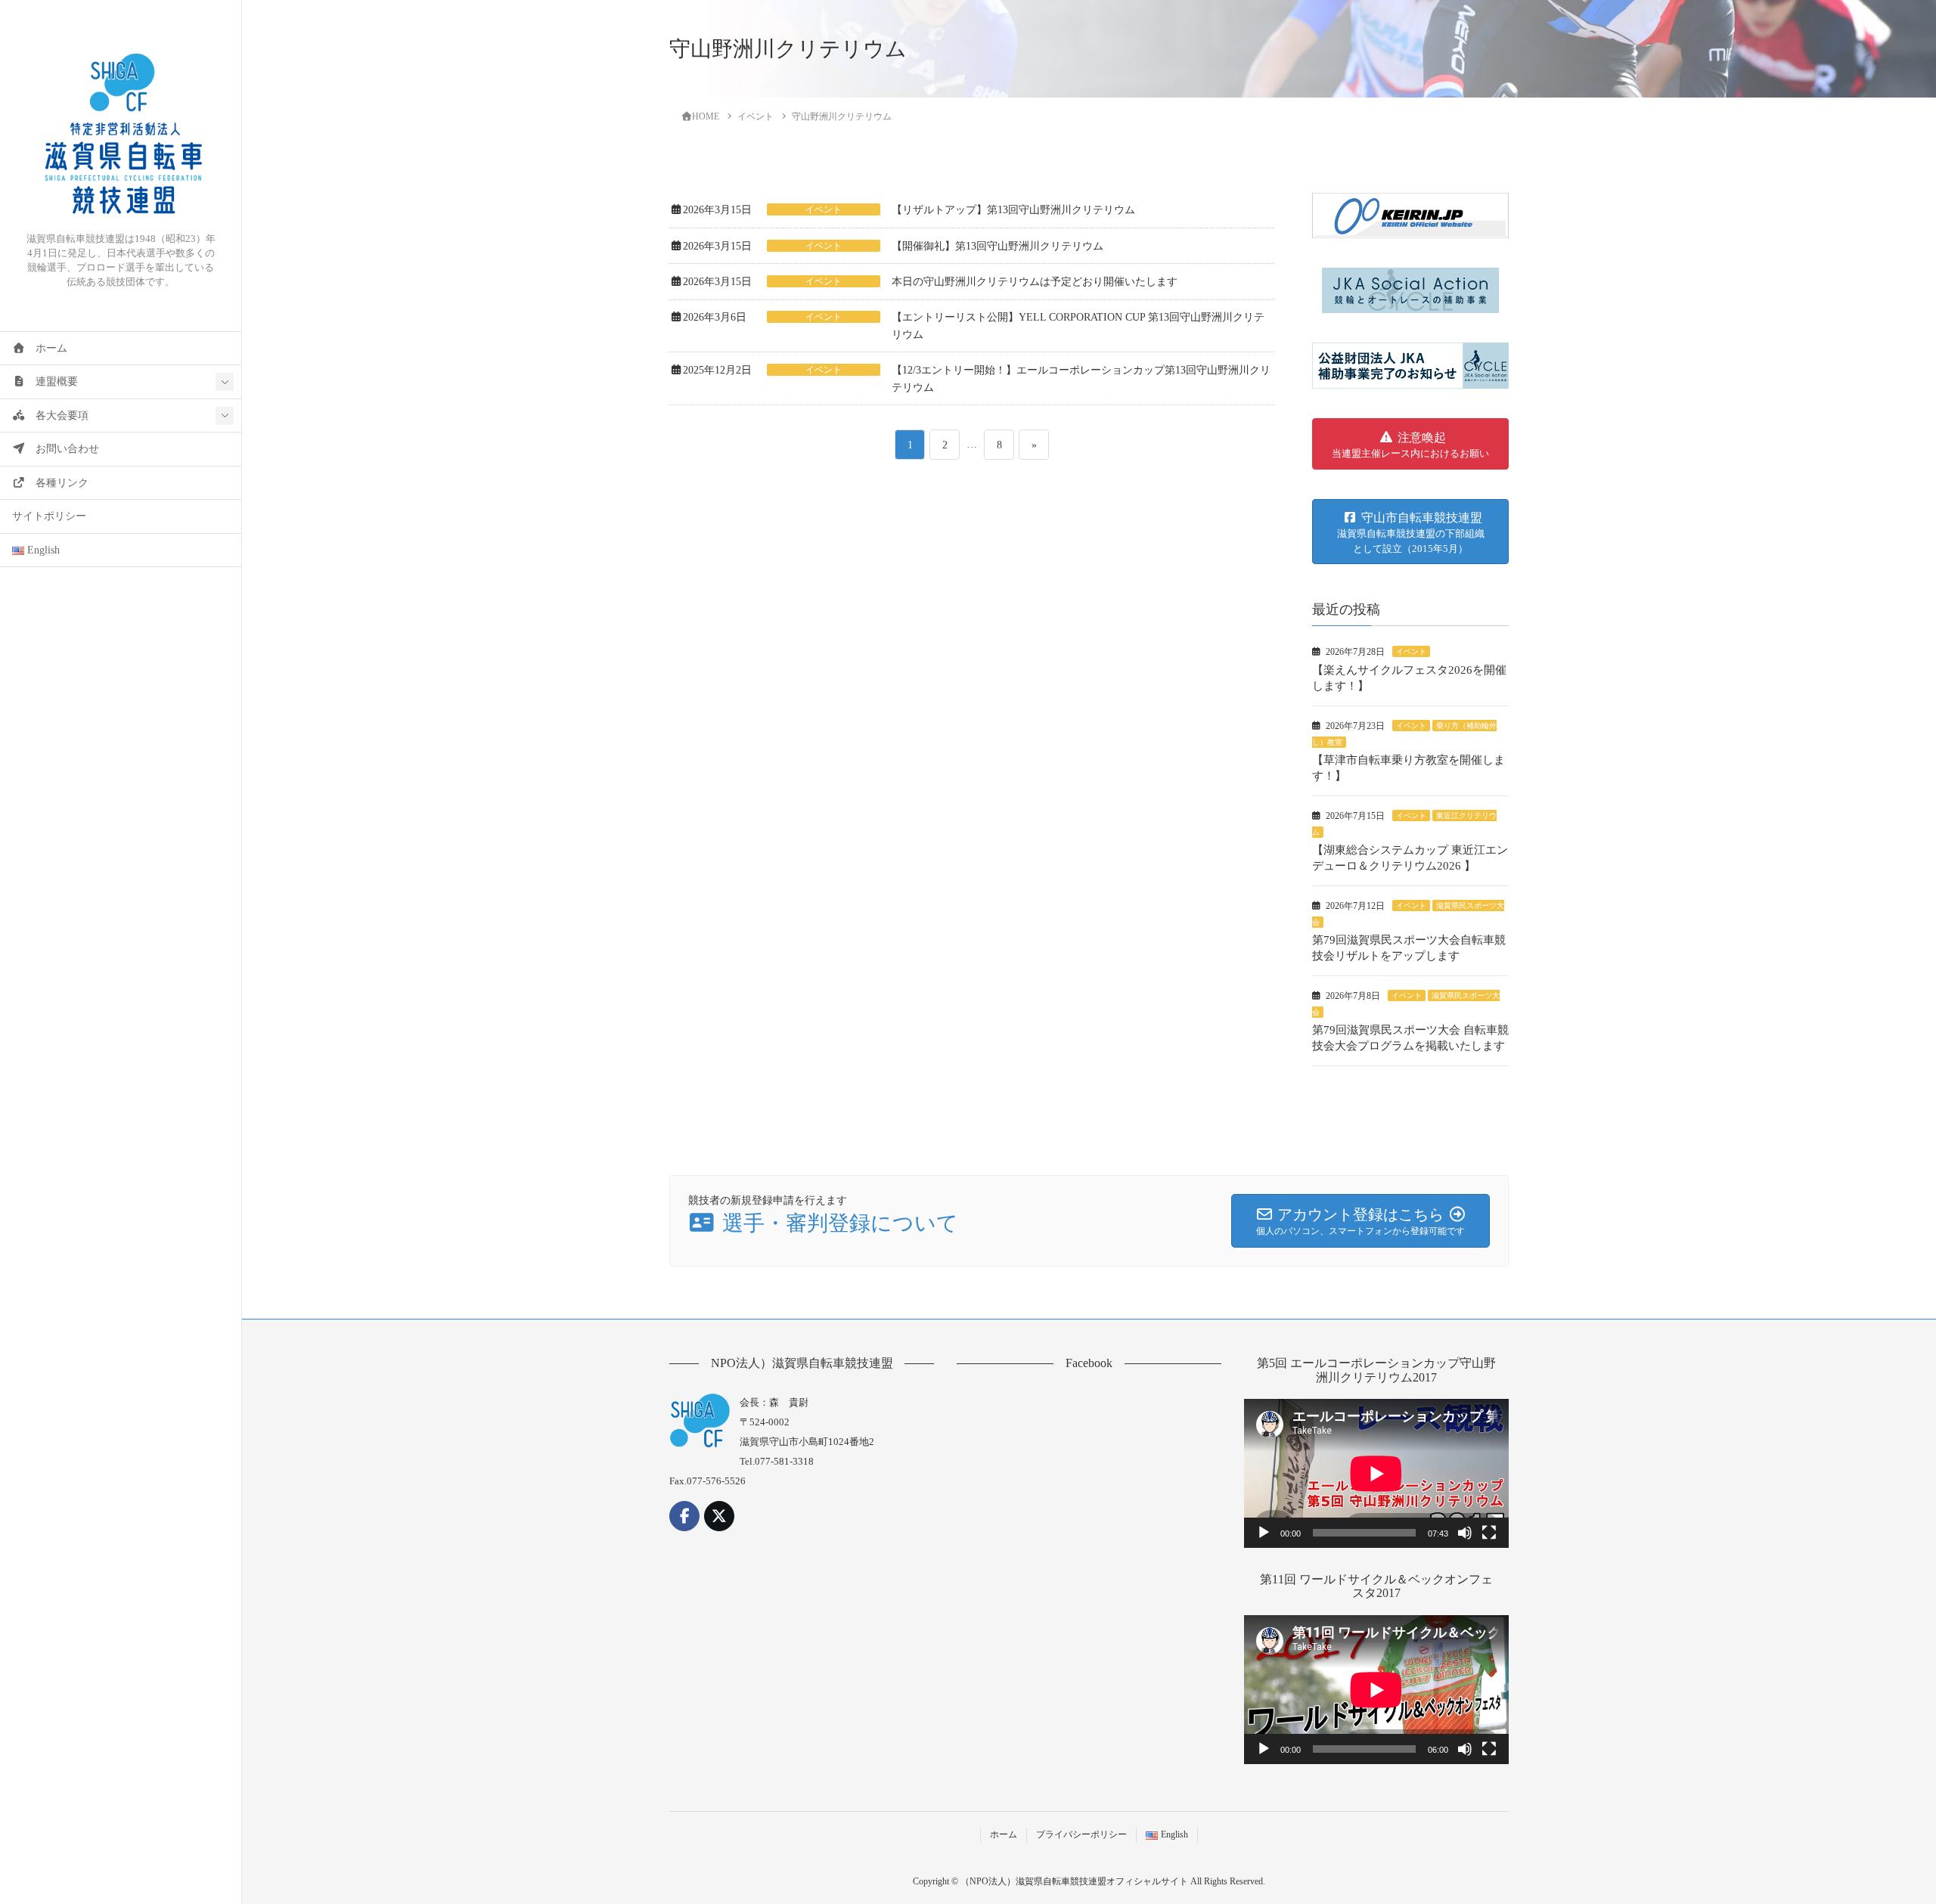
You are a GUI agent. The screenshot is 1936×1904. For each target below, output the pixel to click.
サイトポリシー (49, 516)
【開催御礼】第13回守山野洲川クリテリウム (997, 246)
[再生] (1264, 1533)
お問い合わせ (62, 449)
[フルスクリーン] (1489, 1533)
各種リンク (57, 483)
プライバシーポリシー (1081, 1834)
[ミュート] (1465, 1533)
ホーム (46, 348)
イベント (824, 209)
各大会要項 (57, 416)
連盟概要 (51, 381)
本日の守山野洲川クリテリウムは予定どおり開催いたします (1035, 282)
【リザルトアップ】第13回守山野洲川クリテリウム (1013, 210)
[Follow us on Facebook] (684, 1516)
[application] (1376, 1473)
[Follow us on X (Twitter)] (719, 1516)
